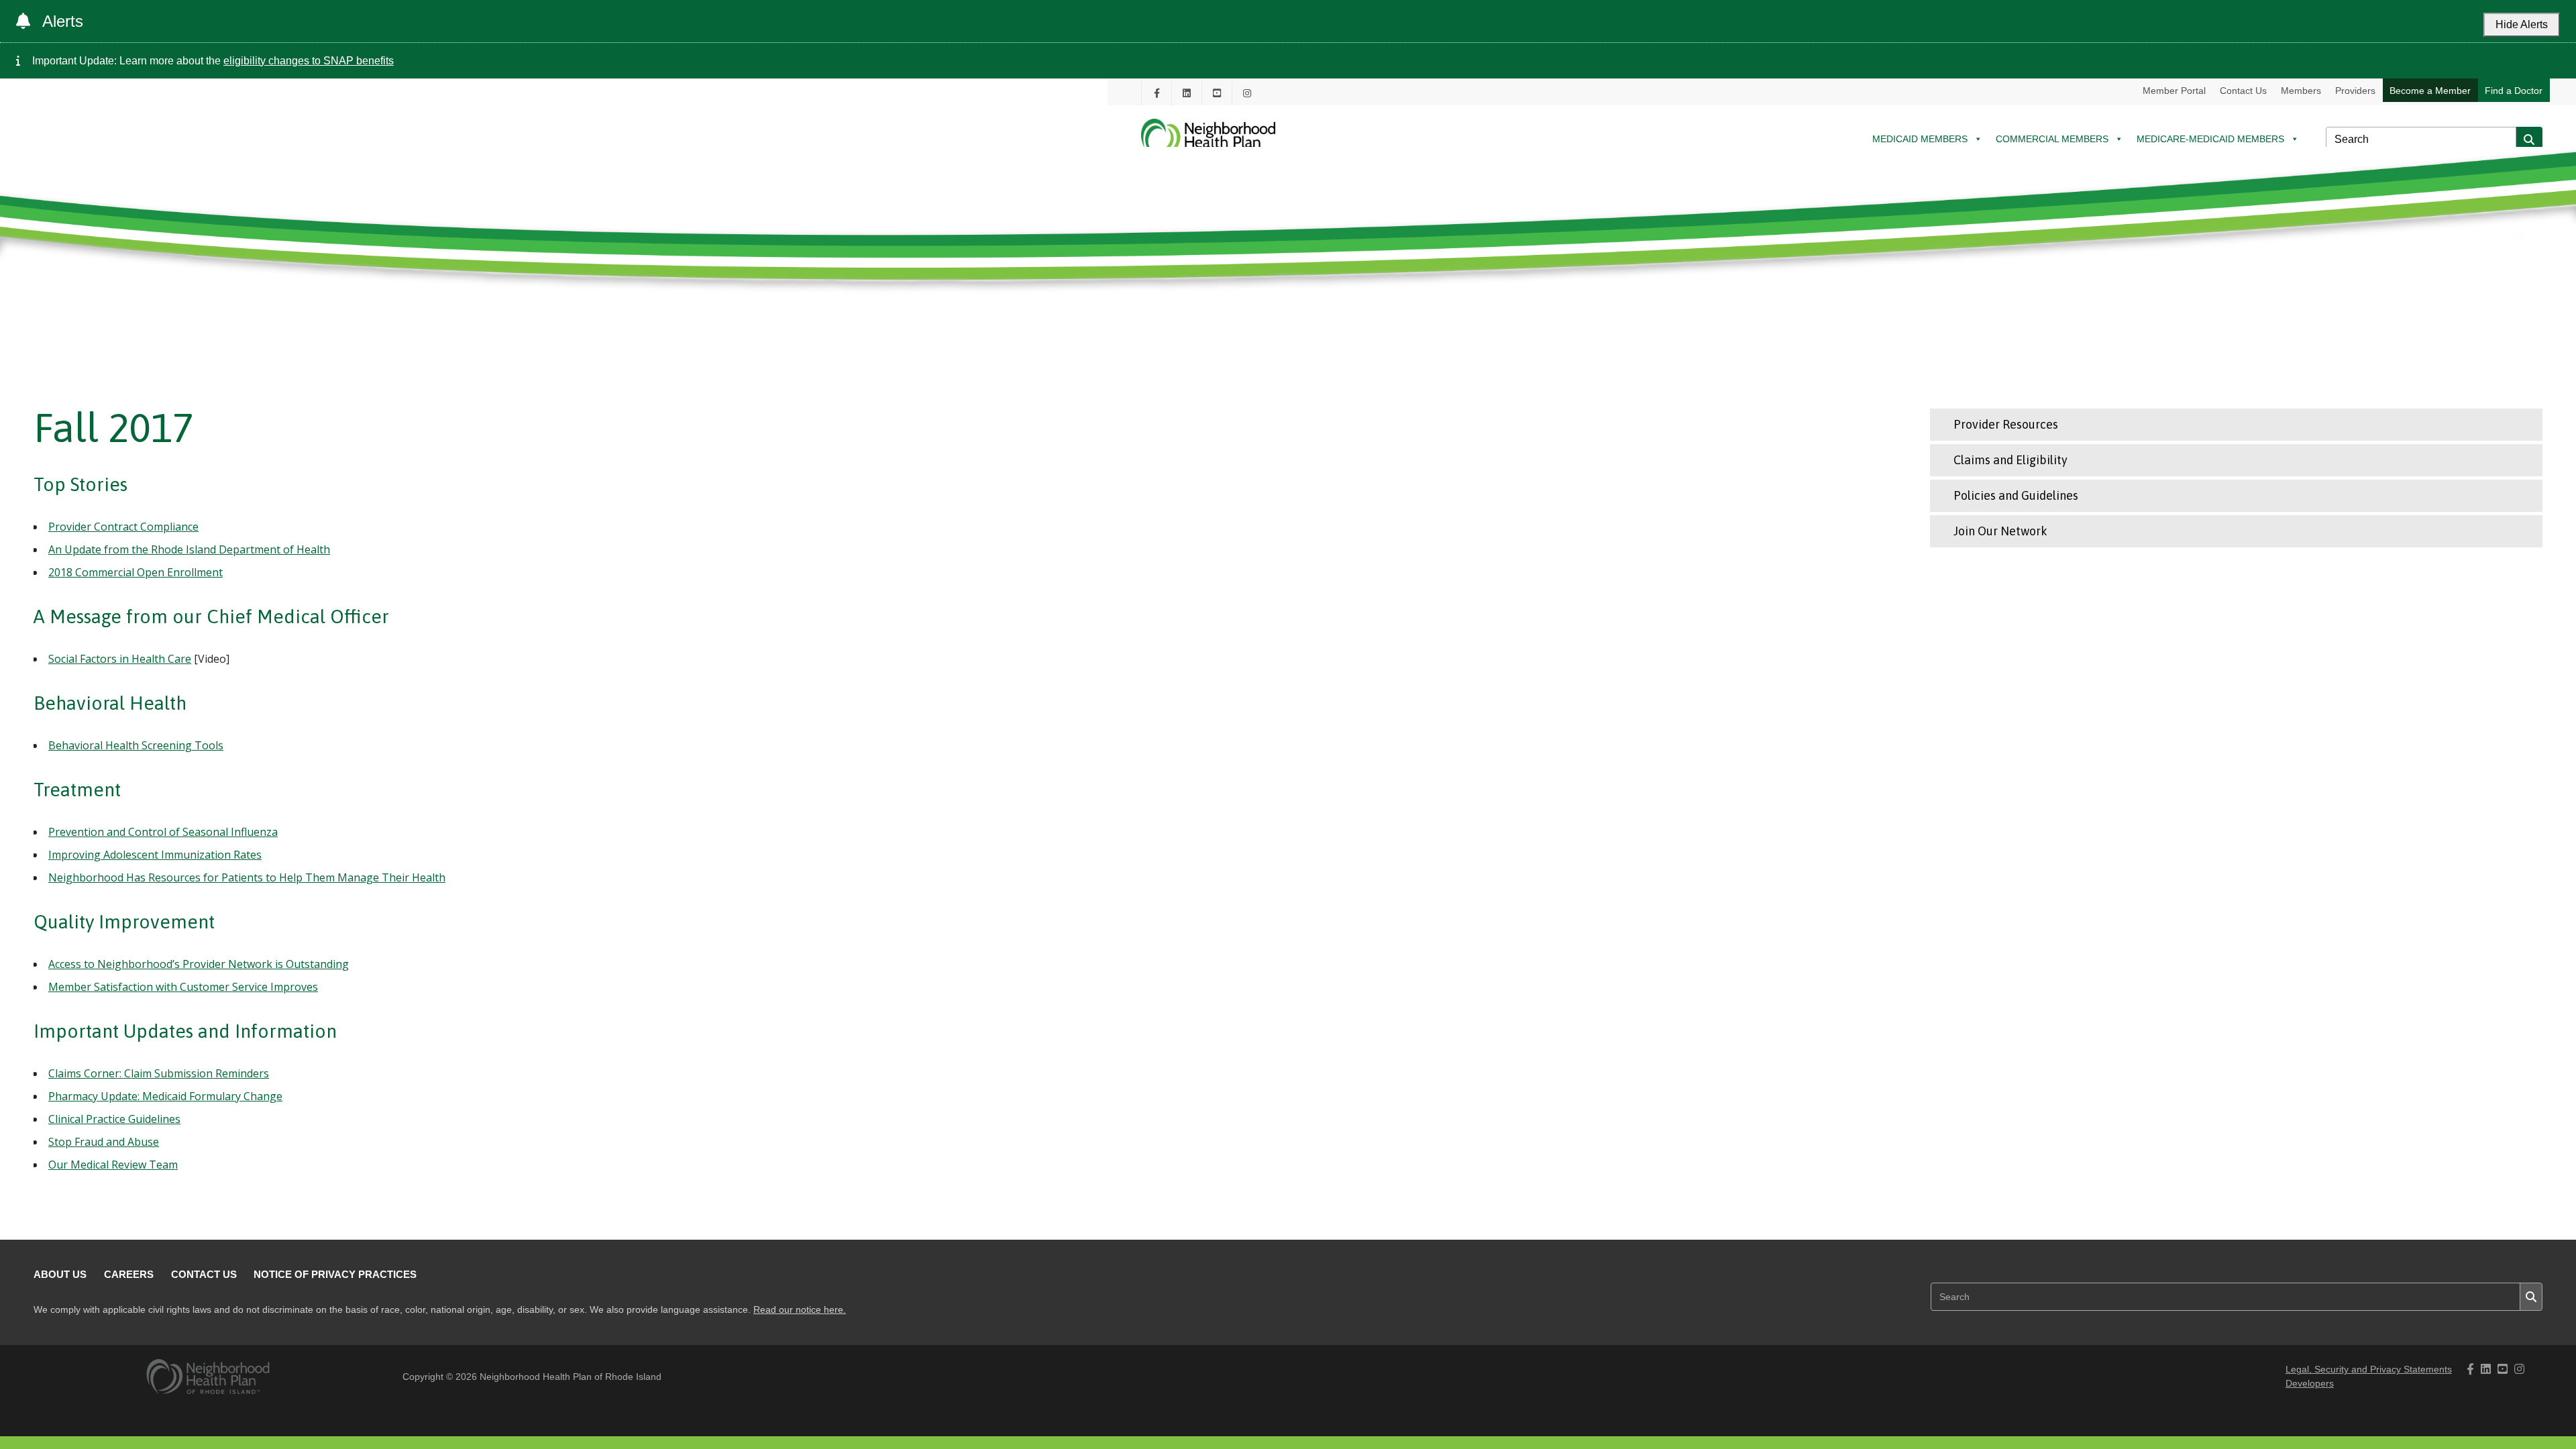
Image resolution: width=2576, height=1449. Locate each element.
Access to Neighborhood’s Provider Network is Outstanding (199, 964)
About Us (60, 1274)
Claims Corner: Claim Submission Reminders (159, 1073)
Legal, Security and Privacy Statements (2369, 1370)
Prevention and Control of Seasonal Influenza (163, 832)
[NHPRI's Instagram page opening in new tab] (1247, 93)
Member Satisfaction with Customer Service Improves (183, 987)
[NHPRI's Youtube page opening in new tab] (1217, 93)
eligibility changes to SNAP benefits (309, 61)
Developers (2310, 1384)
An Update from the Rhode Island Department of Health (189, 549)
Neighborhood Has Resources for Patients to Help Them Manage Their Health (247, 877)
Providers (2355, 91)
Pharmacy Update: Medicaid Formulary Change (165, 1096)
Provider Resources (2006, 424)
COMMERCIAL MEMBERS (2052, 139)
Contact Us (2243, 91)
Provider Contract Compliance (123, 527)
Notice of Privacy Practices (335, 1274)
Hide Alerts (2522, 24)
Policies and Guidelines (2016, 495)
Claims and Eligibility (2010, 460)
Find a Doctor (2514, 91)
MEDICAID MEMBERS (1920, 139)
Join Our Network (2000, 531)
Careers (129, 1274)
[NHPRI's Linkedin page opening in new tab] (1187, 93)
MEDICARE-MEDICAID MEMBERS (2210, 139)
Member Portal (2174, 91)
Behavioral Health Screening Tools (136, 745)
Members (2301, 91)
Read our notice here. (800, 1310)
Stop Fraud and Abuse (104, 1142)
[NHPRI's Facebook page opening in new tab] (1157, 93)
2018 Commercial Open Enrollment (136, 572)
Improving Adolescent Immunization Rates (155, 855)
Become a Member (2430, 91)
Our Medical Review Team (113, 1165)
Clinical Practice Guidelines (114, 1119)
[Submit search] (2529, 140)
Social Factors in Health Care (120, 659)
